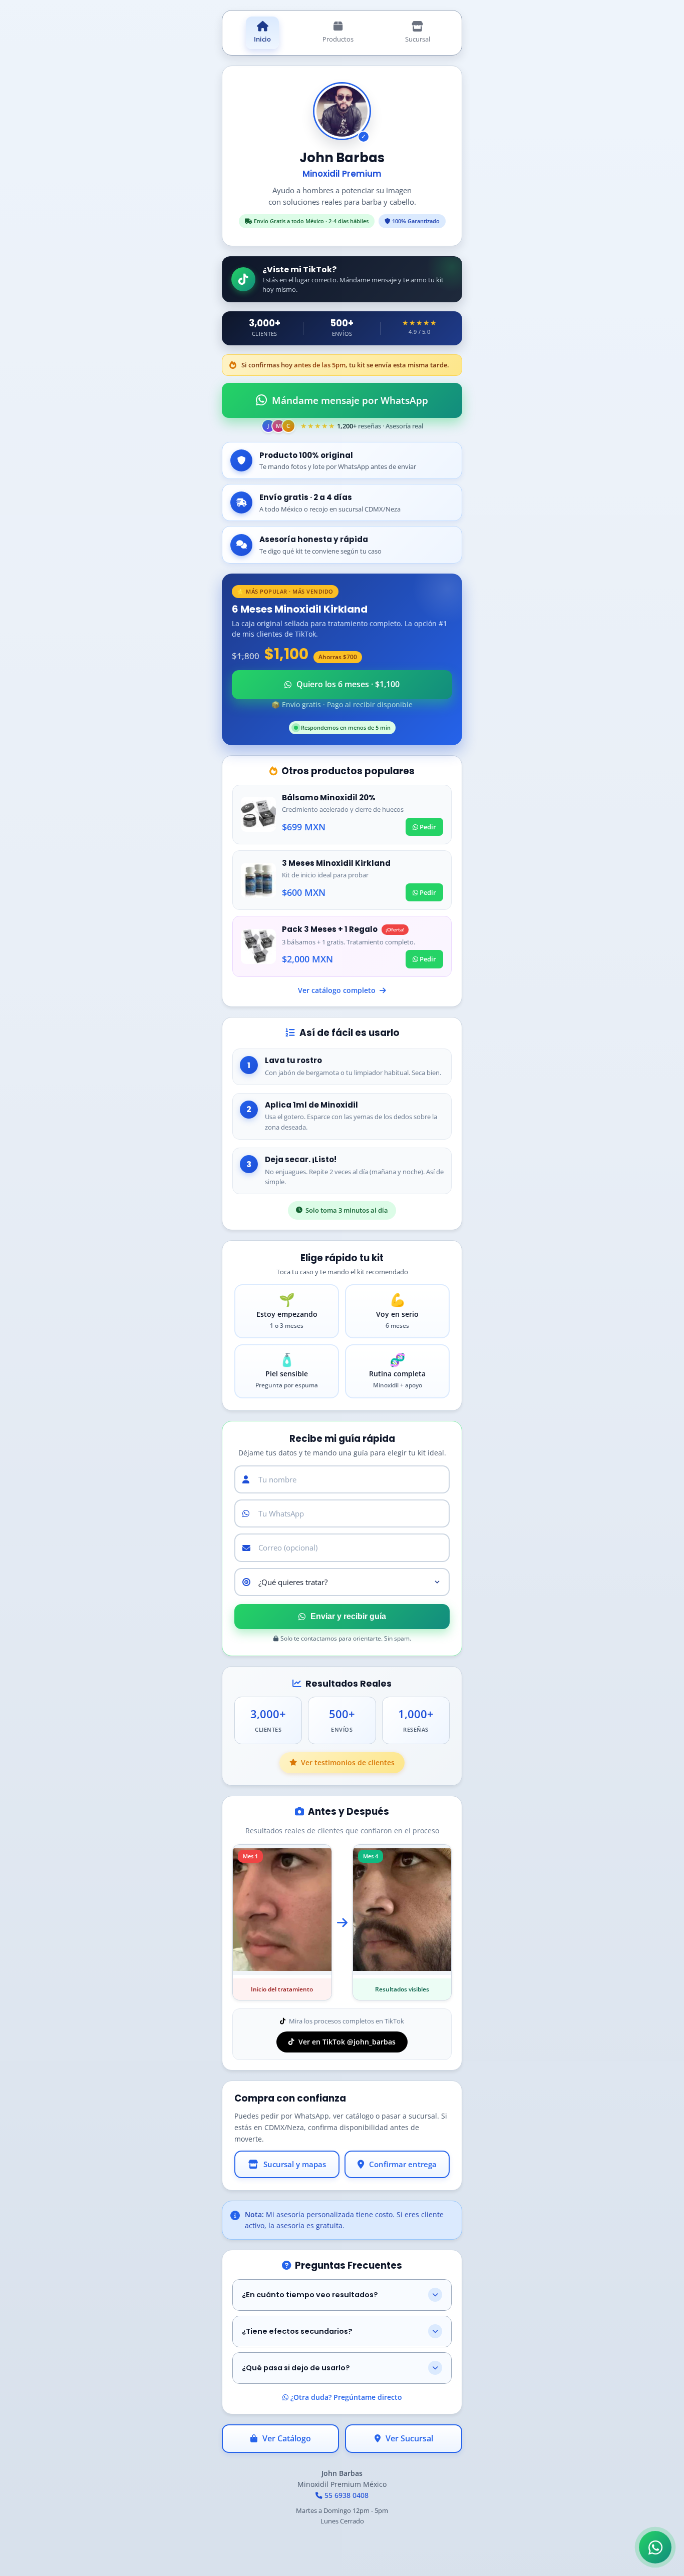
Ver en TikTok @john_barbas (347, 2042)
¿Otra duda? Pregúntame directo (345, 2397)
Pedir (427, 827)
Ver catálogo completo (338, 990)
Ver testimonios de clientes (348, 1762)
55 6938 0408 (346, 2495)
